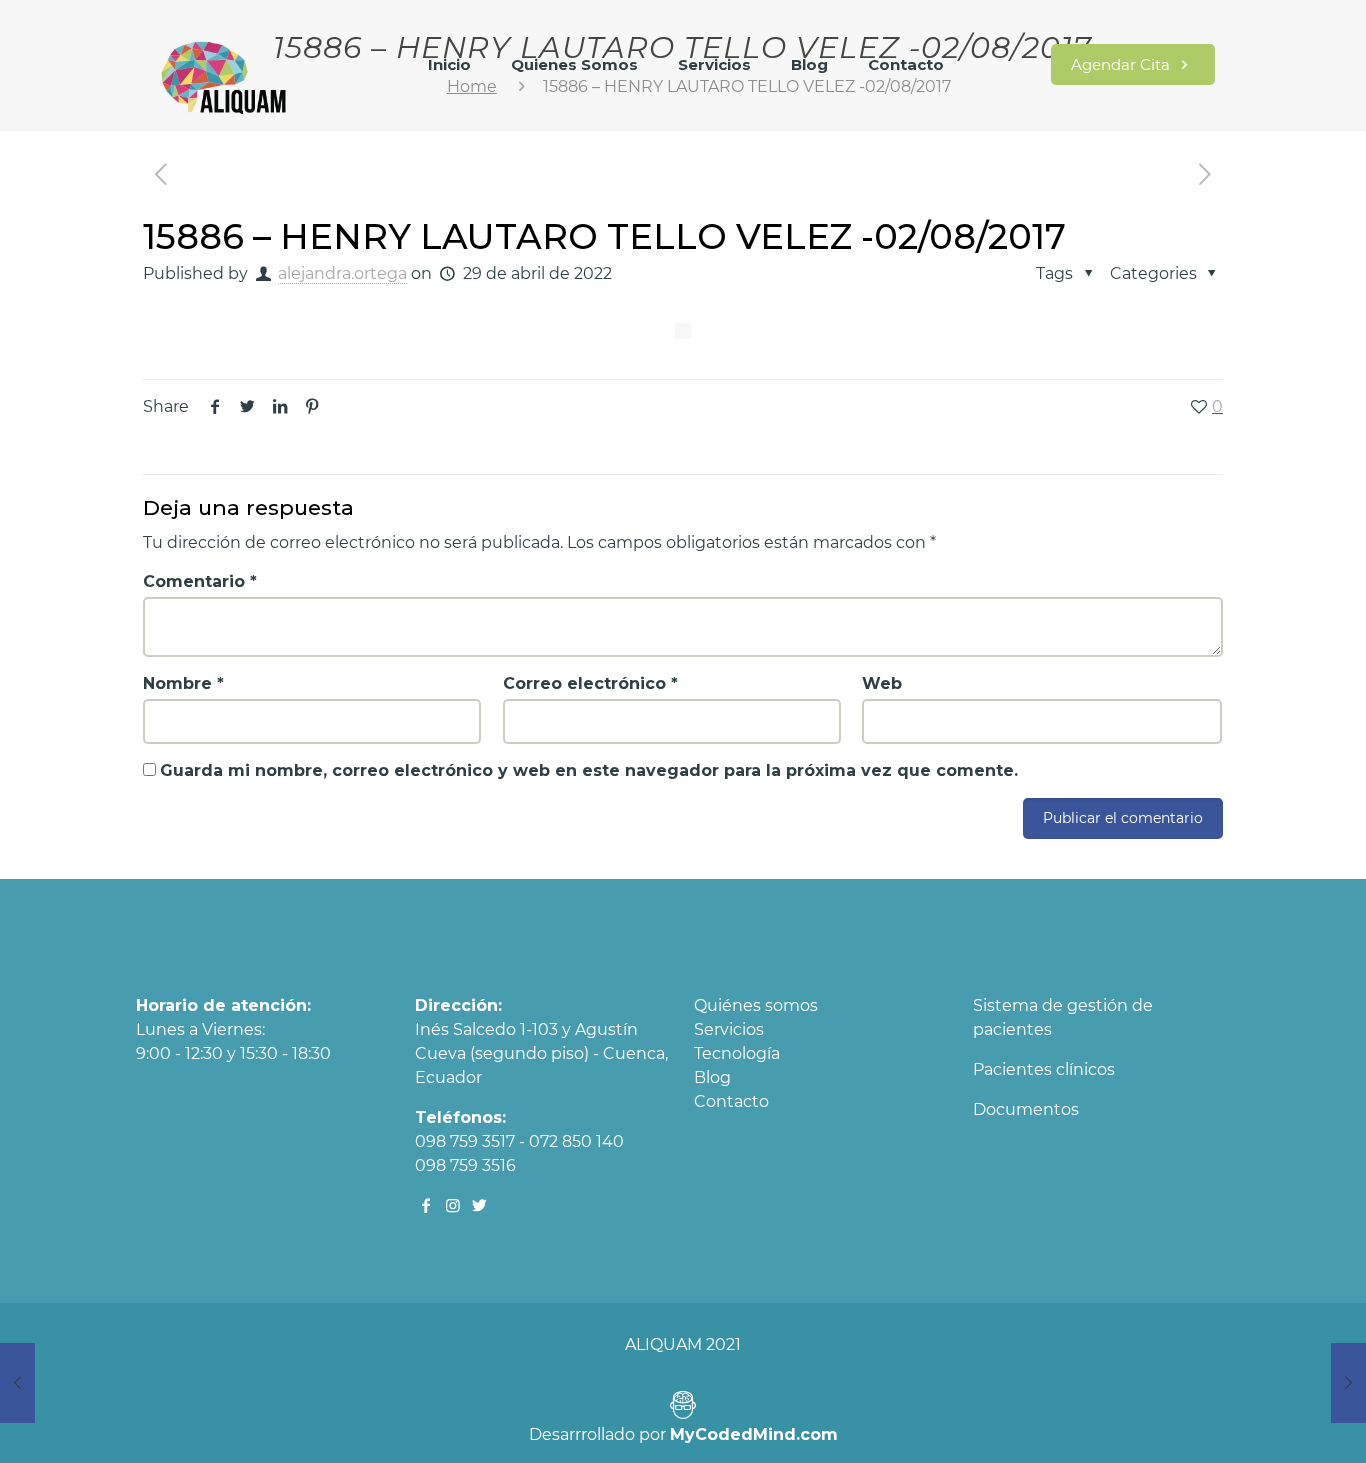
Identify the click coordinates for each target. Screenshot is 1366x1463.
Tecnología (737, 1053)
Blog (712, 1077)
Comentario (200, 581)
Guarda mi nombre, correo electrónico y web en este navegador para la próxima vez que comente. (589, 770)
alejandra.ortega (342, 273)
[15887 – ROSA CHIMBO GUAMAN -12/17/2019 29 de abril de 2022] (1348, 1383)
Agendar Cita (1122, 64)
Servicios (729, 1029)
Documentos (1026, 1109)
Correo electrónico (590, 683)
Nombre (183, 683)
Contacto (731, 1101)
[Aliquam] (225, 75)
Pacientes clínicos (1044, 1069)
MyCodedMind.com (754, 1434)
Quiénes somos (756, 1005)
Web (882, 683)
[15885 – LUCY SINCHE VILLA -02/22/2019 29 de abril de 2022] (17, 1383)
